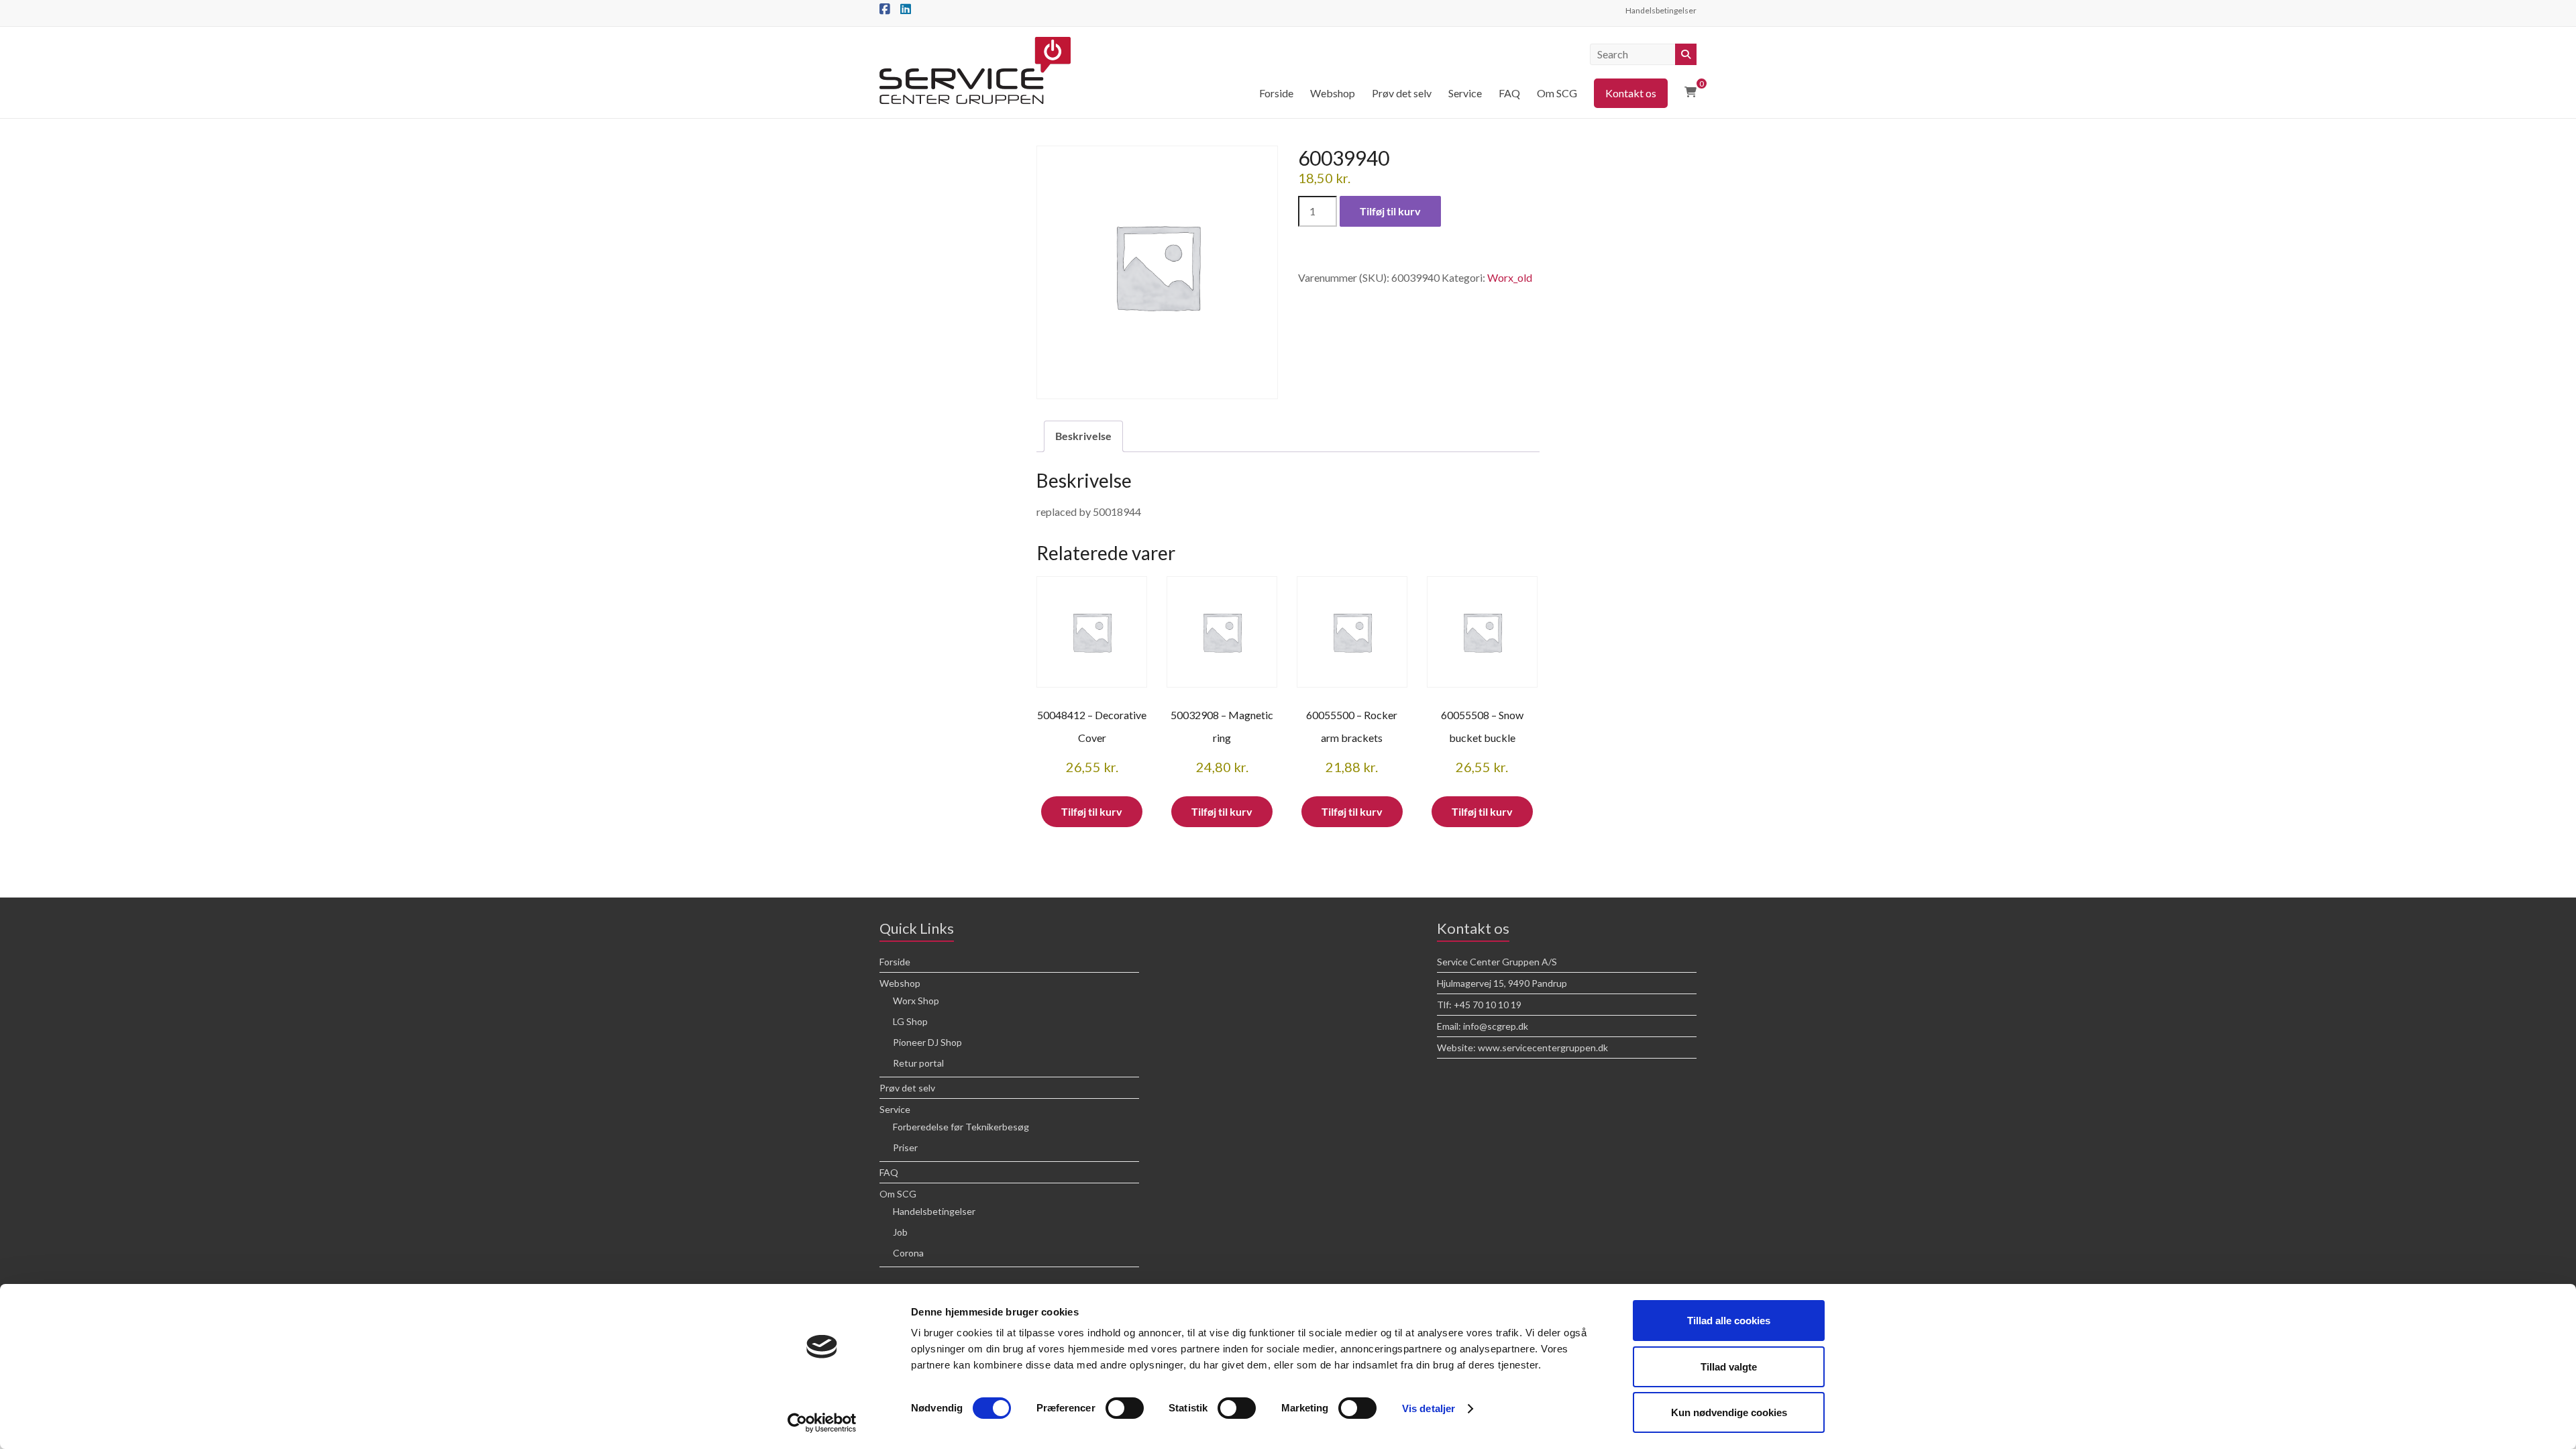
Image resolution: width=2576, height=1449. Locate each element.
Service (1465, 93)
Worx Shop (916, 1001)
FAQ (1509, 93)
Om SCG (1557, 93)
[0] (1690, 92)
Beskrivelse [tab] (1083, 436)
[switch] (1125, 1408)
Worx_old (1510, 277)
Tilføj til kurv (1390, 211)
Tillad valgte (1729, 1367)
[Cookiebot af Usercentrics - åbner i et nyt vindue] (822, 1423)
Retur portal (918, 1063)
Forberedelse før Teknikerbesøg (961, 1127)
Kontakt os (1631, 93)
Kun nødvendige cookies (1729, 1412)
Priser (905, 1147)
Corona (908, 1253)
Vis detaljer (1429, 1408)
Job (900, 1232)
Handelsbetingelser (1661, 10)
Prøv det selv (1402, 93)
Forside (1276, 93)
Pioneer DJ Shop (927, 1042)
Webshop (1333, 93)
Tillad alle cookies (1729, 1321)
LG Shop (910, 1021)
